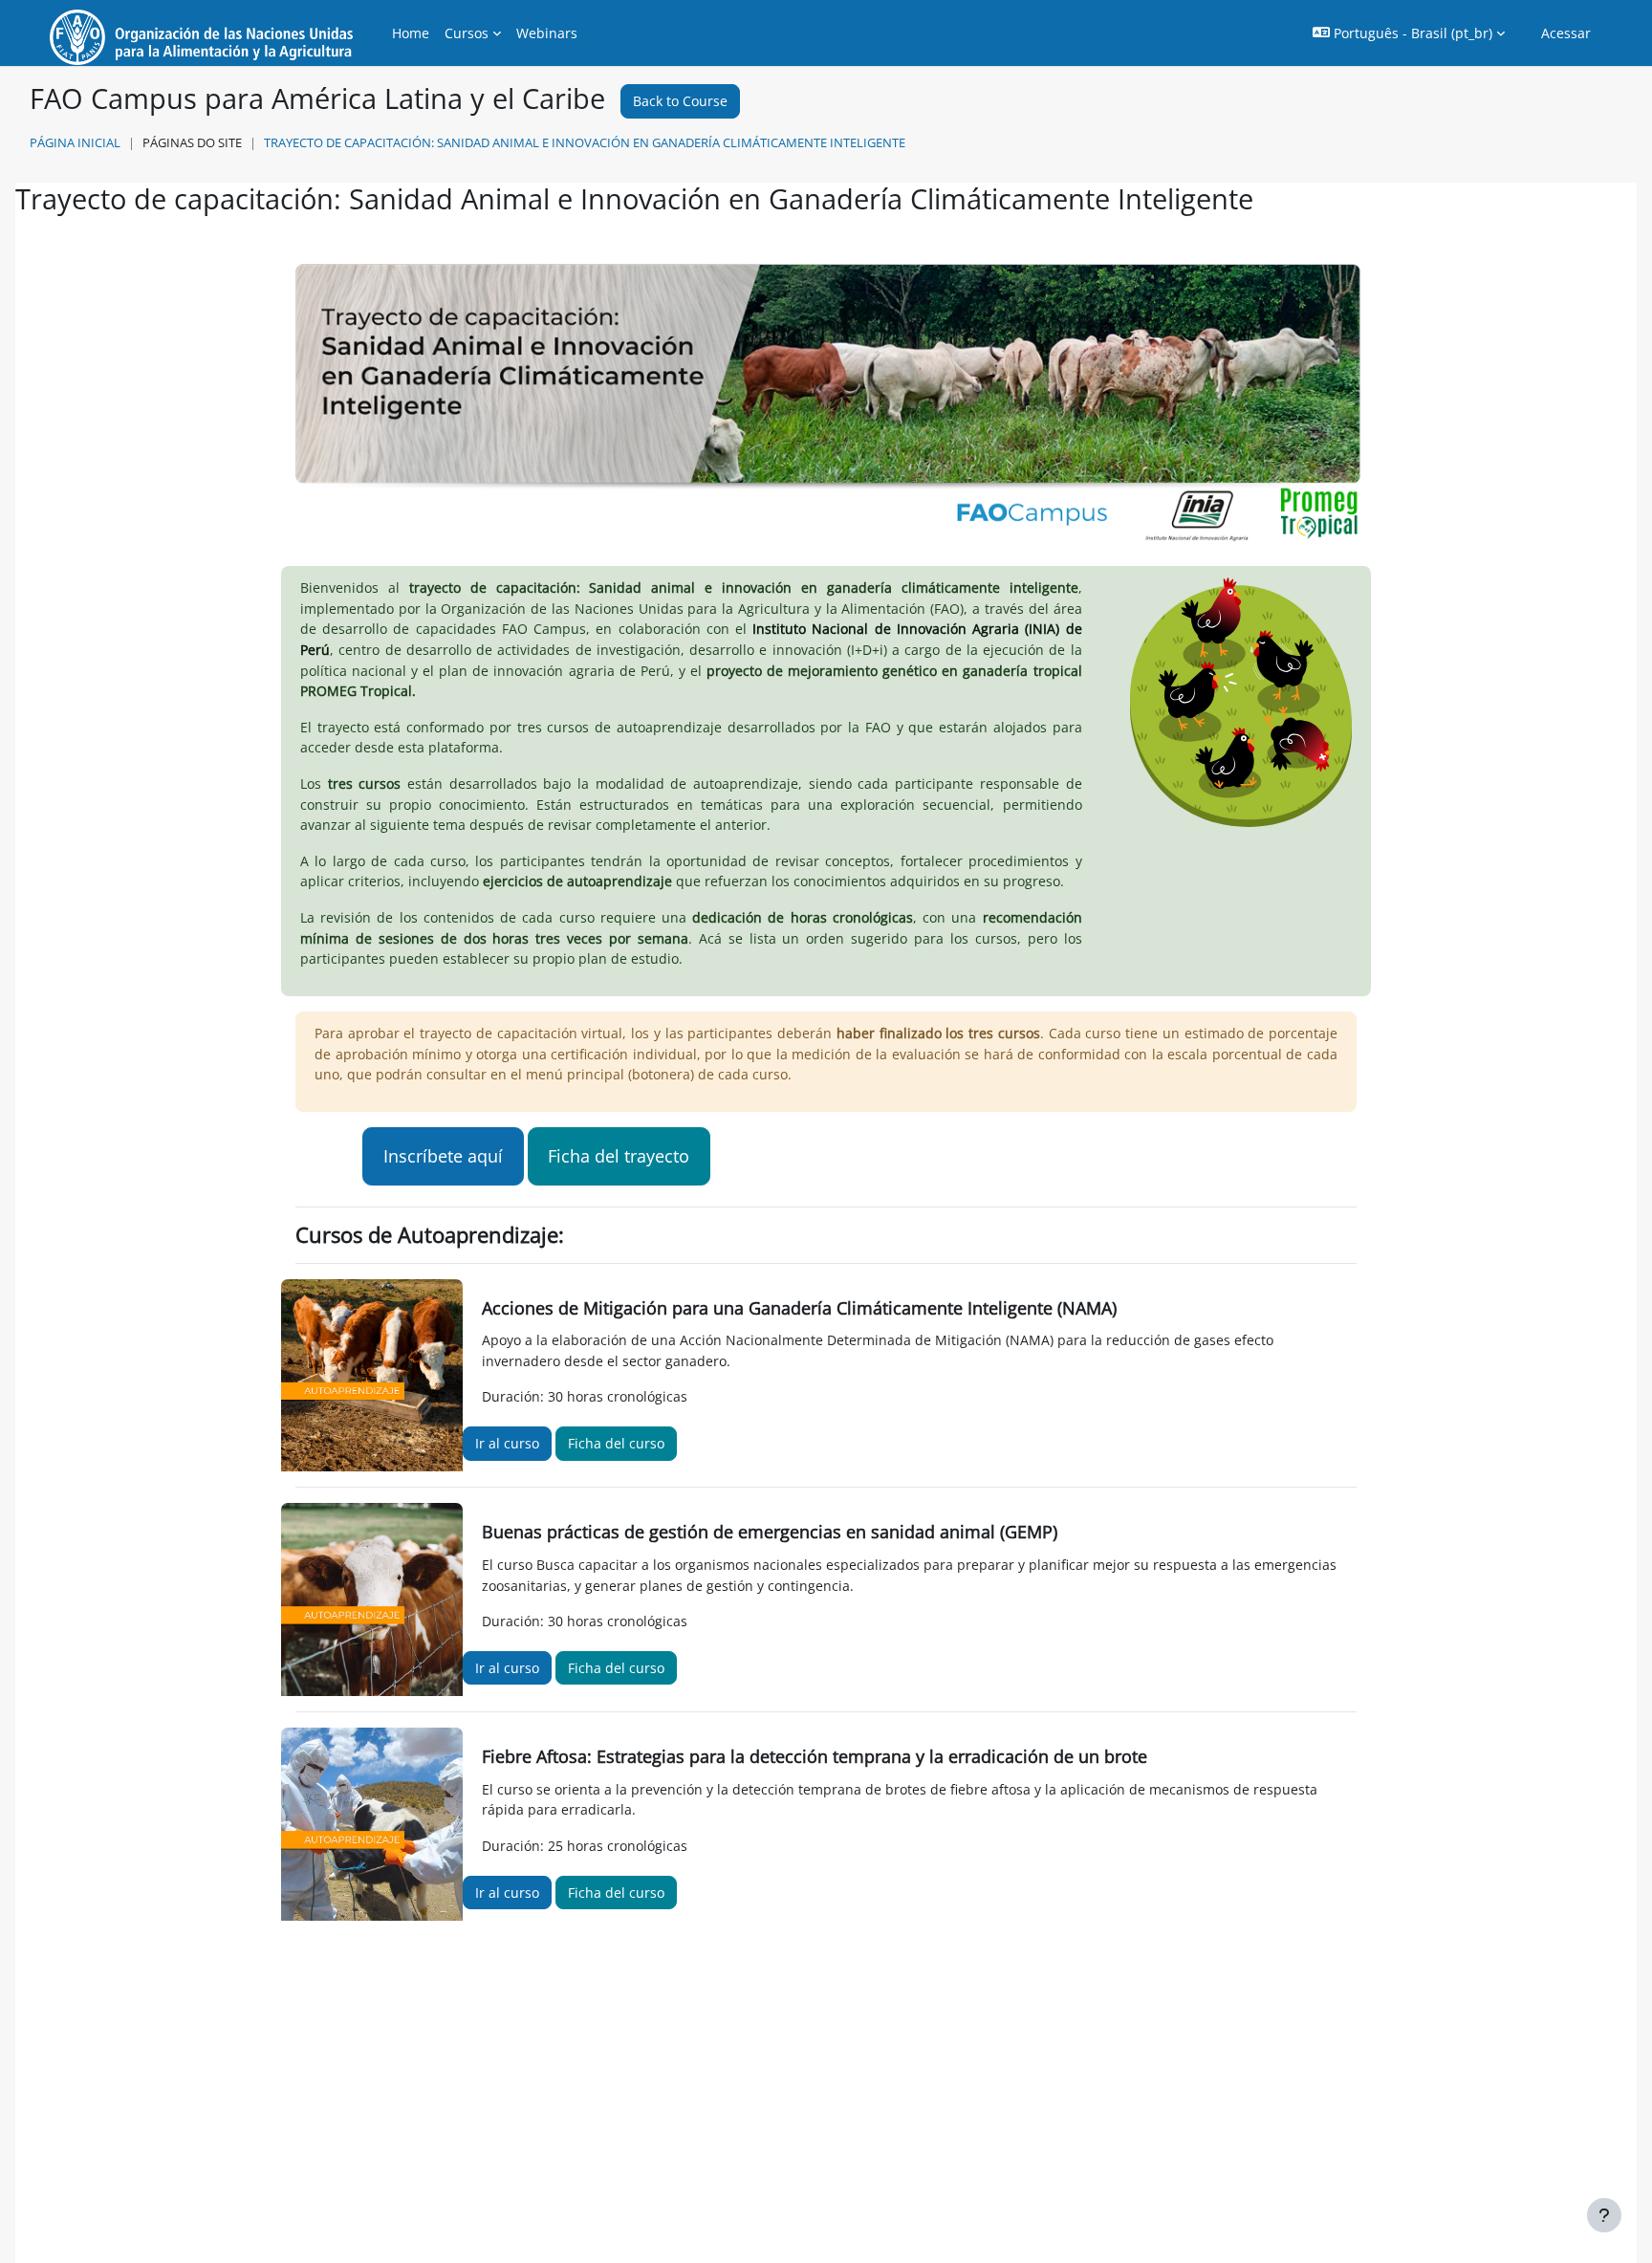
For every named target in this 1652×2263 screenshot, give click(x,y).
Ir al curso (507, 1443)
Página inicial (75, 142)
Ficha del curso (616, 1443)
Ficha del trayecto (619, 1156)
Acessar (1566, 33)
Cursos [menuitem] (467, 33)
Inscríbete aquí (443, 1156)
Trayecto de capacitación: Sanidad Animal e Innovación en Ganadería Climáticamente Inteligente (585, 142)
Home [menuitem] (411, 33)
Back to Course (680, 101)
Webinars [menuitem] (547, 33)
